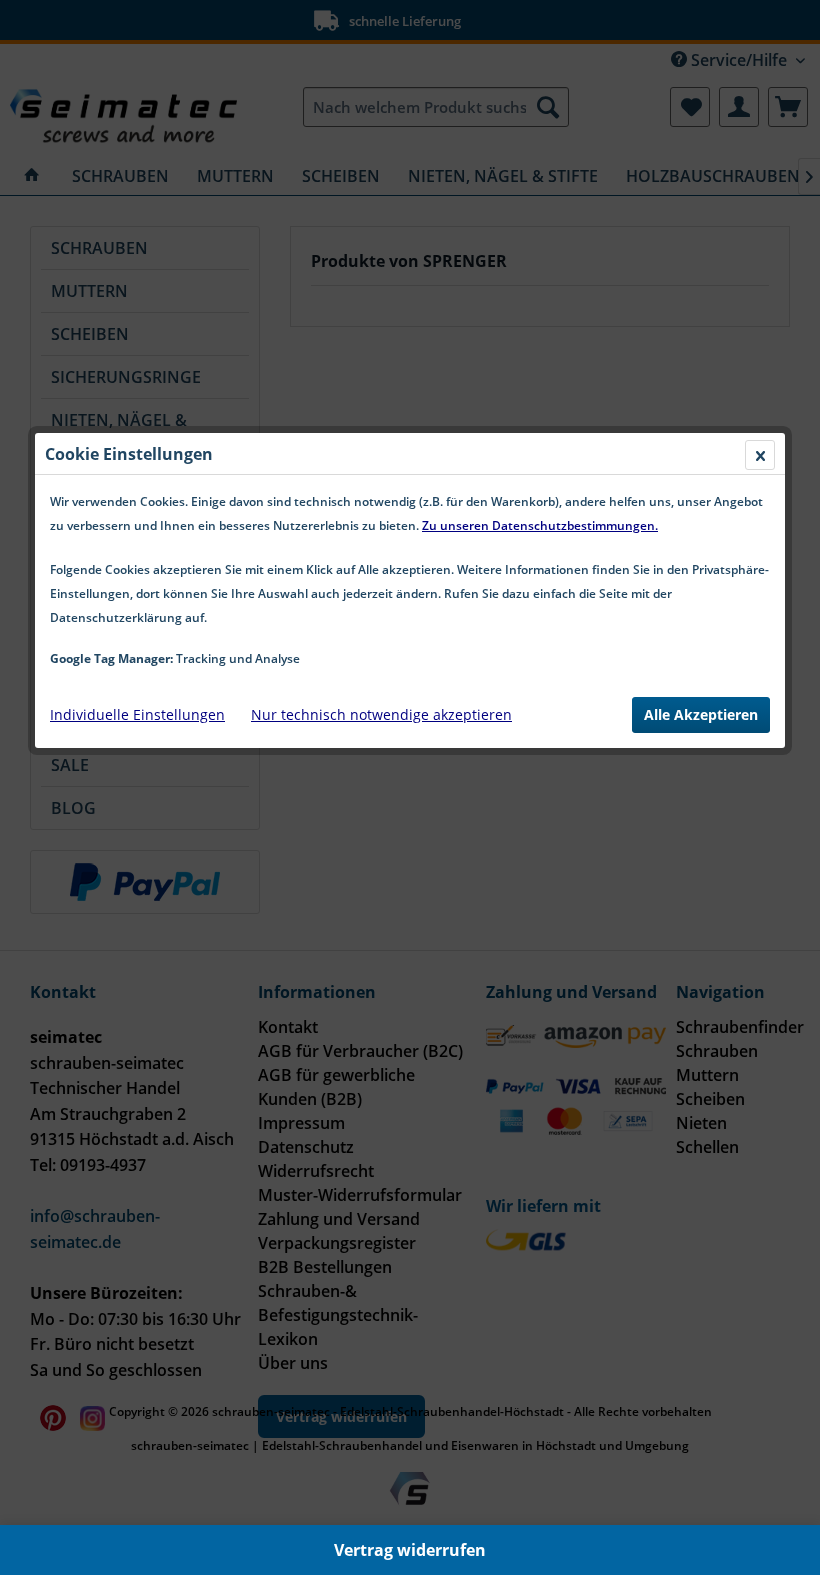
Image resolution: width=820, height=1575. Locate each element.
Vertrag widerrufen (410, 1550)
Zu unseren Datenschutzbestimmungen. (540, 525)
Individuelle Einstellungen (137, 714)
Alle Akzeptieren (701, 714)
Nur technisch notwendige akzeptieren (381, 714)
